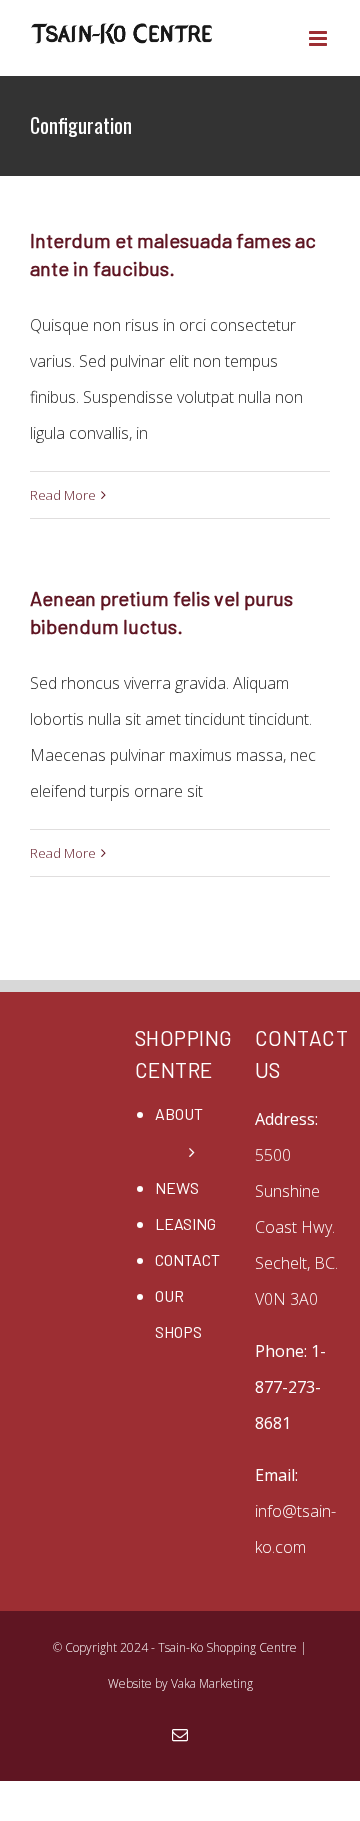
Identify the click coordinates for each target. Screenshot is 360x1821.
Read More (63, 495)
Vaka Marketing (212, 1683)
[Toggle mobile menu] (319, 38)
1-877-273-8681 (290, 1387)
